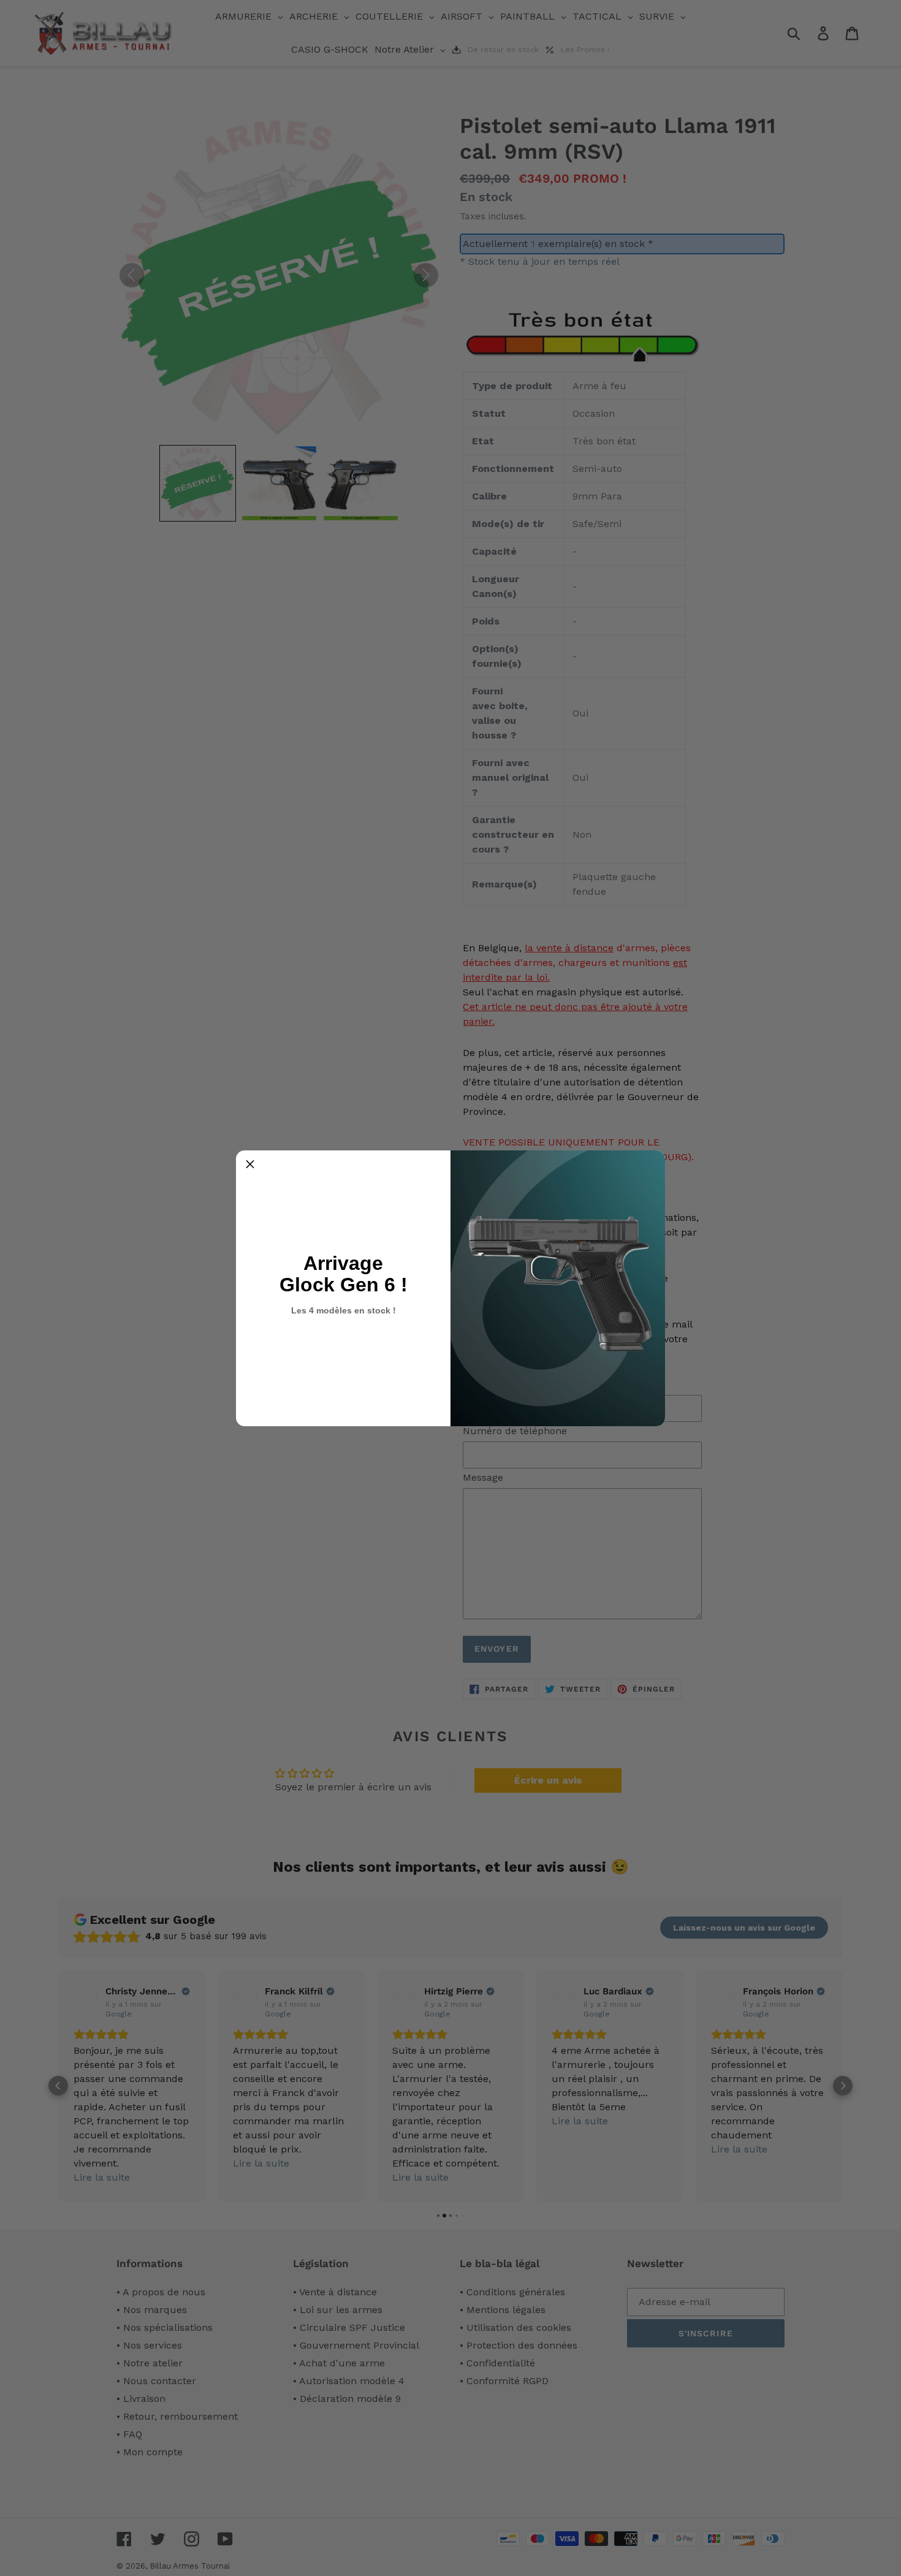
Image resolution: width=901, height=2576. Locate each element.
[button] (250, 1165)
